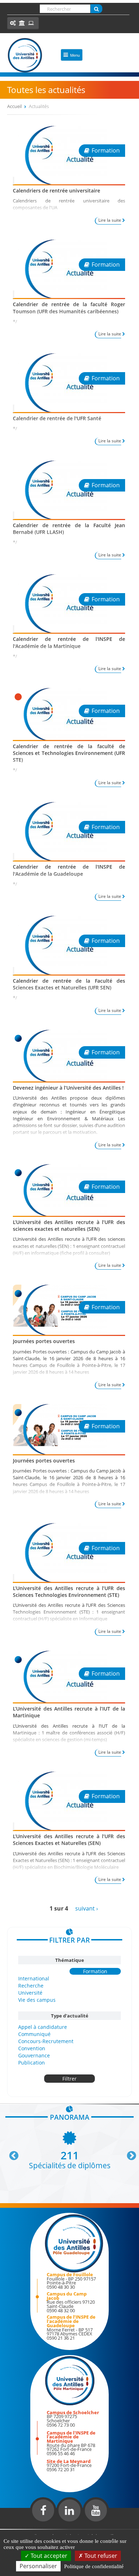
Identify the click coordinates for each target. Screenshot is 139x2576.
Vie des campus (37, 2000)
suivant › (87, 1908)
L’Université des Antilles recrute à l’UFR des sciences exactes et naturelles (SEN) (69, 1225)
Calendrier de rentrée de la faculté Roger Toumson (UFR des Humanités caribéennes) (69, 308)
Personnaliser (38, 2566)
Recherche (31, 1986)
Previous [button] (11, 2153)
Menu (75, 55)
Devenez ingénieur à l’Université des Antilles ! (68, 1088)
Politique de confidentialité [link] (94, 2566)
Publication (32, 2063)
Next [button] (128, 2153)
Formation (95, 1971)
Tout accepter (48, 2556)
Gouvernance (34, 2055)
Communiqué (34, 2034)
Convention (32, 2048)
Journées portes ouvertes (44, 1341)
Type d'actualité (70, 2016)
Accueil (14, 106)
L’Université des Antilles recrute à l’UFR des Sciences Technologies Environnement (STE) (69, 1592)
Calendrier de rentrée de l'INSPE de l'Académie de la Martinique (69, 642)
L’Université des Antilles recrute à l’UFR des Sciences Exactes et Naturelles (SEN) (69, 1840)
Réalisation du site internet (24, 2528)
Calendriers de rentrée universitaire (56, 191)
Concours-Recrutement (46, 2041)
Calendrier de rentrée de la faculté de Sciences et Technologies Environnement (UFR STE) (69, 753)
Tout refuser (100, 2556)
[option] (69, 2150)
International (34, 1978)
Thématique (70, 1960)
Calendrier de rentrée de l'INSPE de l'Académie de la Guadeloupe (69, 870)
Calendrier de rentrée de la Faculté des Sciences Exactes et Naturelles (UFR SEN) (69, 984)
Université (30, 1993)
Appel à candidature (43, 2027)
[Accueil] (25, 55)
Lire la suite (110, 220)
